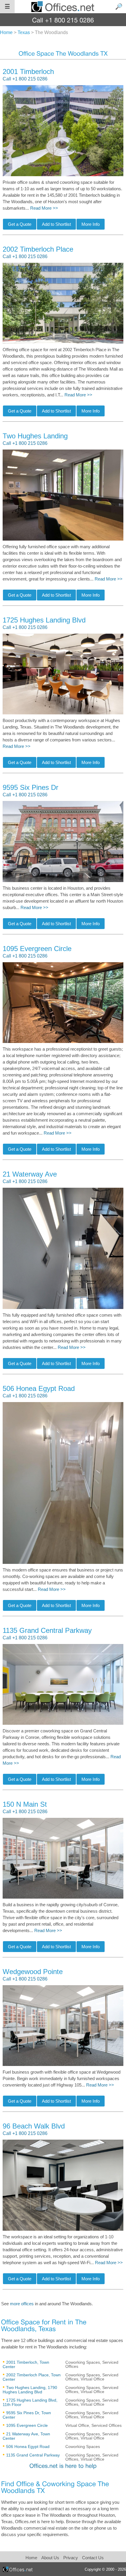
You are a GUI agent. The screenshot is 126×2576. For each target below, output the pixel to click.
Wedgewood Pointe (33, 1972)
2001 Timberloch (28, 71)
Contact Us (93, 2558)
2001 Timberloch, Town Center (26, 2364)
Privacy (71, 2558)
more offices (22, 2304)
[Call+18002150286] (63, 20)
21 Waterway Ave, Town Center (26, 2436)
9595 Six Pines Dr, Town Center (27, 2415)
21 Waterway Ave (30, 1174)
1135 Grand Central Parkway (47, 1630)
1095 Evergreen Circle (37, 949)
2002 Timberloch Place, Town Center (32, 2377)
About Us (50, 2558)
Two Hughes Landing (35, 436)
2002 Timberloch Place (38, 249)
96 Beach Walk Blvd (34, 2126)
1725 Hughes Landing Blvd (44, 620)
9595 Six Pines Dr (30, 787)
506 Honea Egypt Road (39, 1388)
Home (31, 2558)
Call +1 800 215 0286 (25, 79)
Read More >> (44, 208)
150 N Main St (25, 1804)
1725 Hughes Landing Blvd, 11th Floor (30, 2402)
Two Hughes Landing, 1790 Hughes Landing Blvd (30, 2390)
